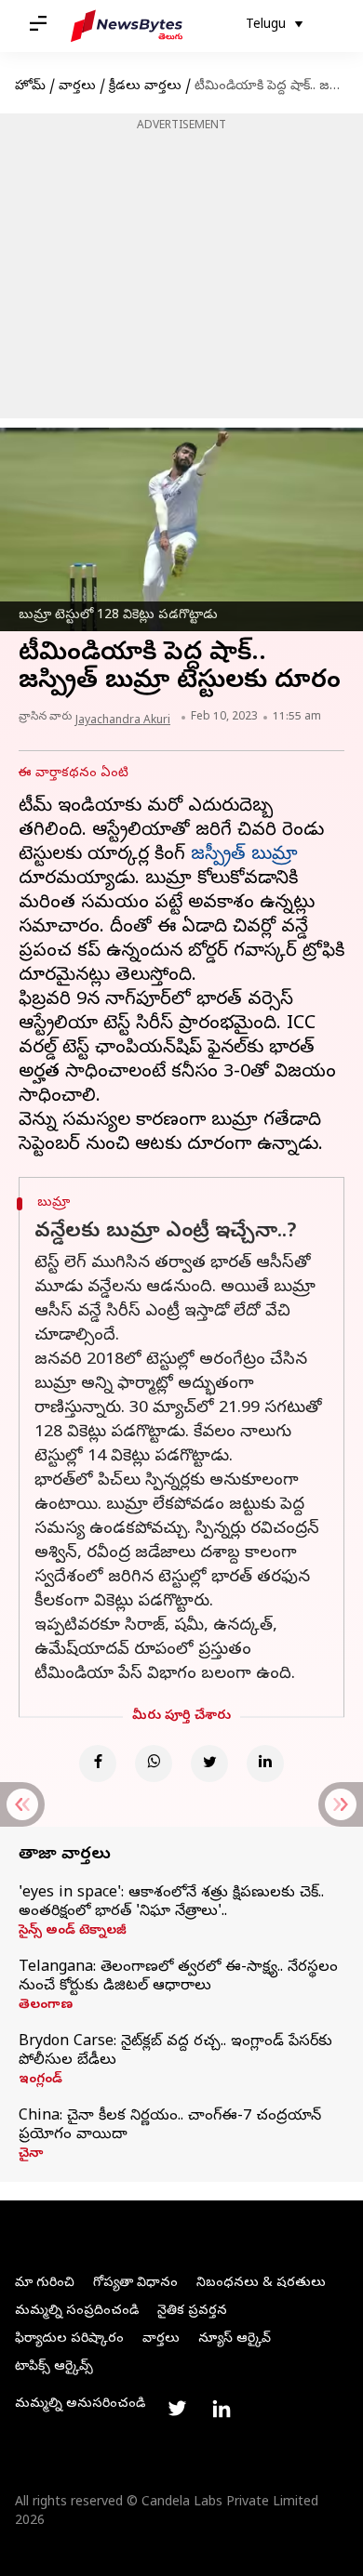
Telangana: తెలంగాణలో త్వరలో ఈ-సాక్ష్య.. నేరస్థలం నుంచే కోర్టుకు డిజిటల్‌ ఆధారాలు (178, 1977)
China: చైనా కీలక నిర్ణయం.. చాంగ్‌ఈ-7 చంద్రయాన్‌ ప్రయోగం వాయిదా (170, 2126)
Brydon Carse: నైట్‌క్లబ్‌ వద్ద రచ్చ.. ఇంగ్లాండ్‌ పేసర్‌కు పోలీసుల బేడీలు (175, 2052)
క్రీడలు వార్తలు (145, 87)
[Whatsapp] (154, 1764)
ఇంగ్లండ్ (40, 2081)
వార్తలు (77, 87)
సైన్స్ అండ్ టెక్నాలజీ (73, 1932)
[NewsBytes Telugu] (127, 26)
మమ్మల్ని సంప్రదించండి (77, 2312)
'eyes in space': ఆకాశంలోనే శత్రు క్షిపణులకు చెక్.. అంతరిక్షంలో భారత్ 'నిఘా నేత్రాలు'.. (171, 1903)
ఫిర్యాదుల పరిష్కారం (69, 2339)
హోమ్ (30, 87)
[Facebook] (98, 1764)
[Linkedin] (265, 1764)
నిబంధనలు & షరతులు (261, 2284)
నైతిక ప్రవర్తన (192, 2312)
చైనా (31, 2155)
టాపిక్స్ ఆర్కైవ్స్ (54, 2367)
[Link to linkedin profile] (222, 2409)
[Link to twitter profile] (177, 2409)
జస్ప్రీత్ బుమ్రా (244, 856)
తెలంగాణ (46, 2006)
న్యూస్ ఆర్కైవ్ (235, 2339)
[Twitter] (209, 1764)
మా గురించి (45, 2284)
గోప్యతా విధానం (135, 2284)
